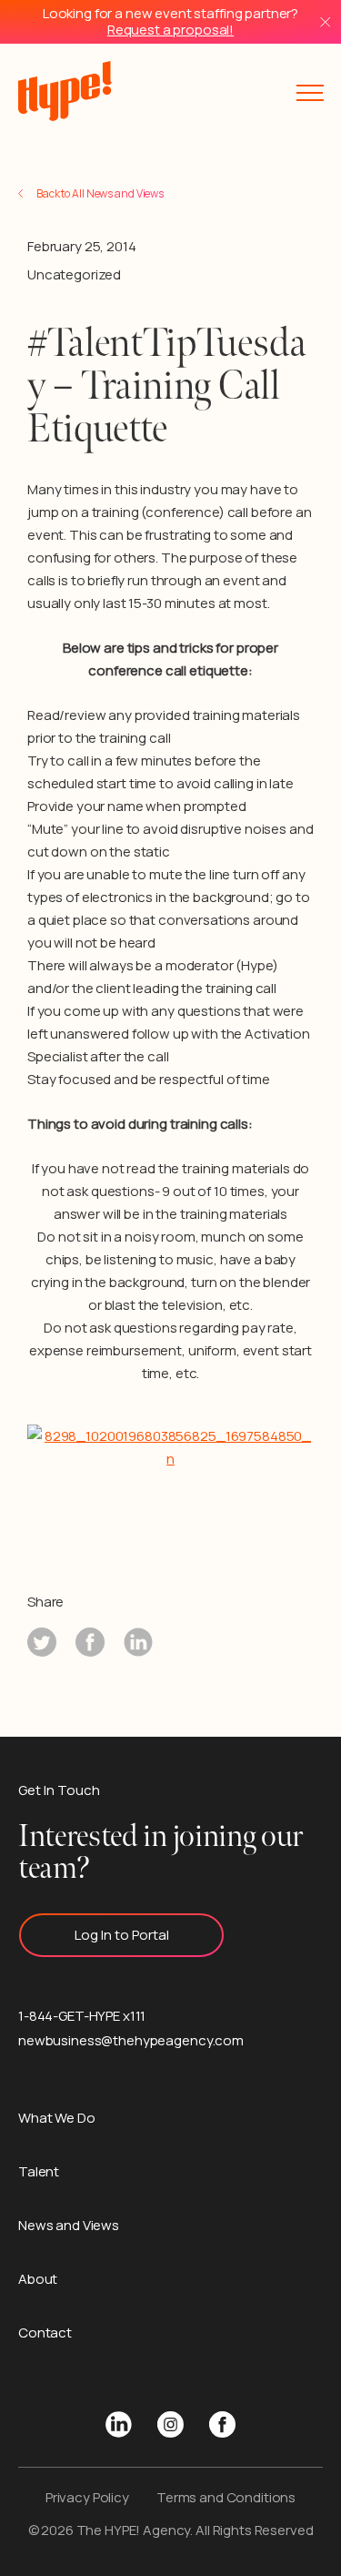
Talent (39, 2171)
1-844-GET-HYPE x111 (82, 2016)
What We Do (57, 2118)
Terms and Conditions (226, 2497)
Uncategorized (74, 274)
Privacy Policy (87, 2497)
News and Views (69, 2225)
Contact (45, 2333)
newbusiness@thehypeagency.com (131, 2040)
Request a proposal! (170, 30)
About (38, 2279)
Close (325, 22)
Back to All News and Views (100, 193)
